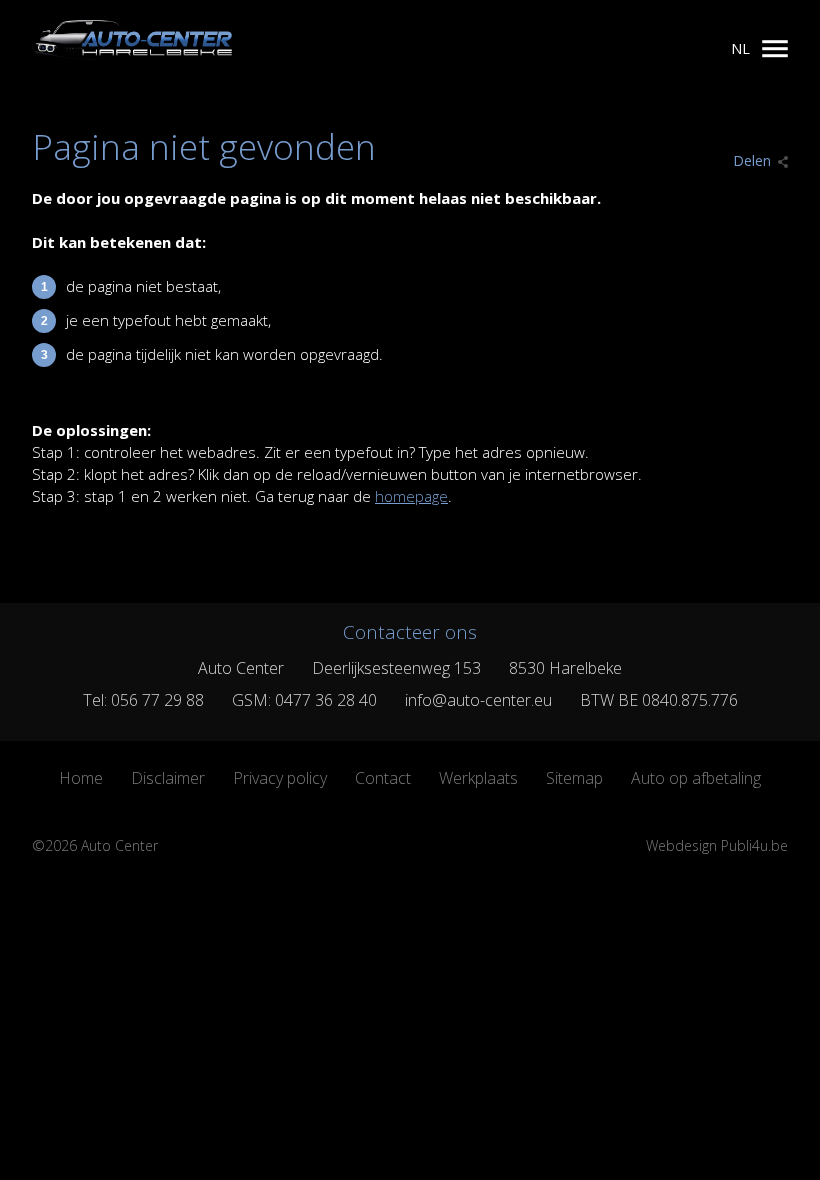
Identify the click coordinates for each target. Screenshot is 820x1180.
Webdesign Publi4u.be (717, 845)
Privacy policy (280, 778)
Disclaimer (168, 778)
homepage (411, 496)
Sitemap (574, 778)
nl (740, 48)
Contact (383, 778)
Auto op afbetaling (696, 778)
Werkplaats (478, 778)
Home (81, 778)
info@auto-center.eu (478, 700)
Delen (752, 160)
